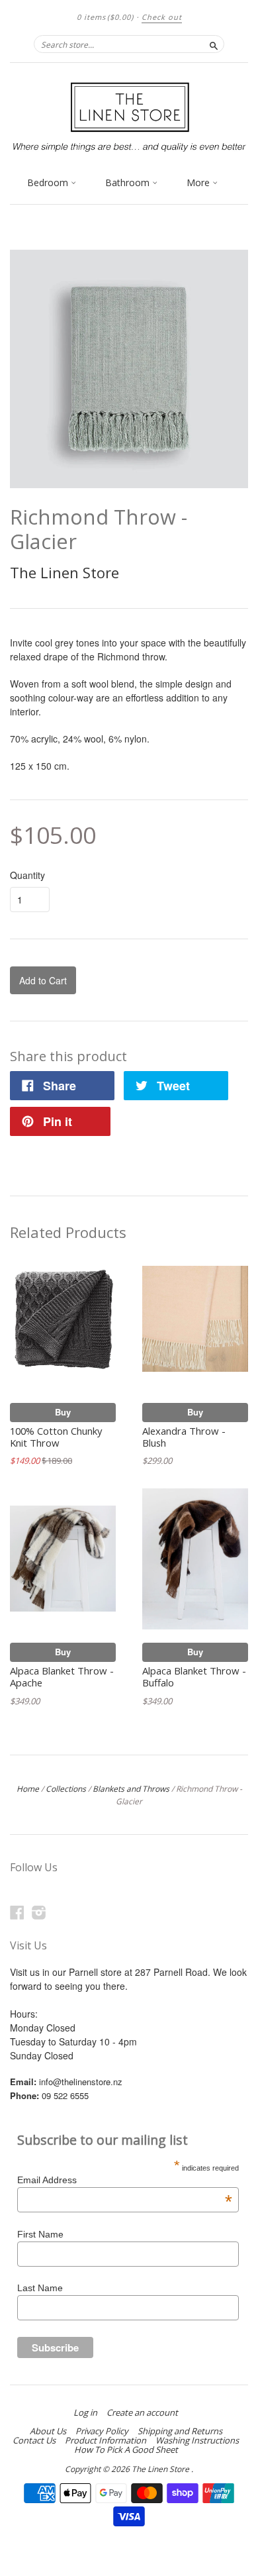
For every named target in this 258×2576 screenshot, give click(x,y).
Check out (162, 17)
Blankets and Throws (131, 1789)
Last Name (40, 2288)
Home (28, 1789)
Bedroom (49, 182)
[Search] (214, 44)
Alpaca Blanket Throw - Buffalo (194, 1676)
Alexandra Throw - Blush (184, 1437)
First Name (40, 2234)
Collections (66, 1789)
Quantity (27, 875)
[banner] (129, 116)
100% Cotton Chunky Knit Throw (56, 1437)
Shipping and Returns (180, 2431)
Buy (63, 1412)
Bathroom (129, 182)
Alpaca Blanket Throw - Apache (62, 1676)
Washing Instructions (197, 2440)
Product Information (106, 2440)
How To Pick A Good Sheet (126, 2449)
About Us (48, 2431)
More (199, 182)
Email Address (125, 2180)
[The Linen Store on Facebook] (17, 1912)
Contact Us (34, 2440)
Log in (85, 2412)
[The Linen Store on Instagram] (39, 1912)
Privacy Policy (102, 2431)
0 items (105, 17)
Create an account (142, 2412)
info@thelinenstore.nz (81, 2082)
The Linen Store (64, 572)
